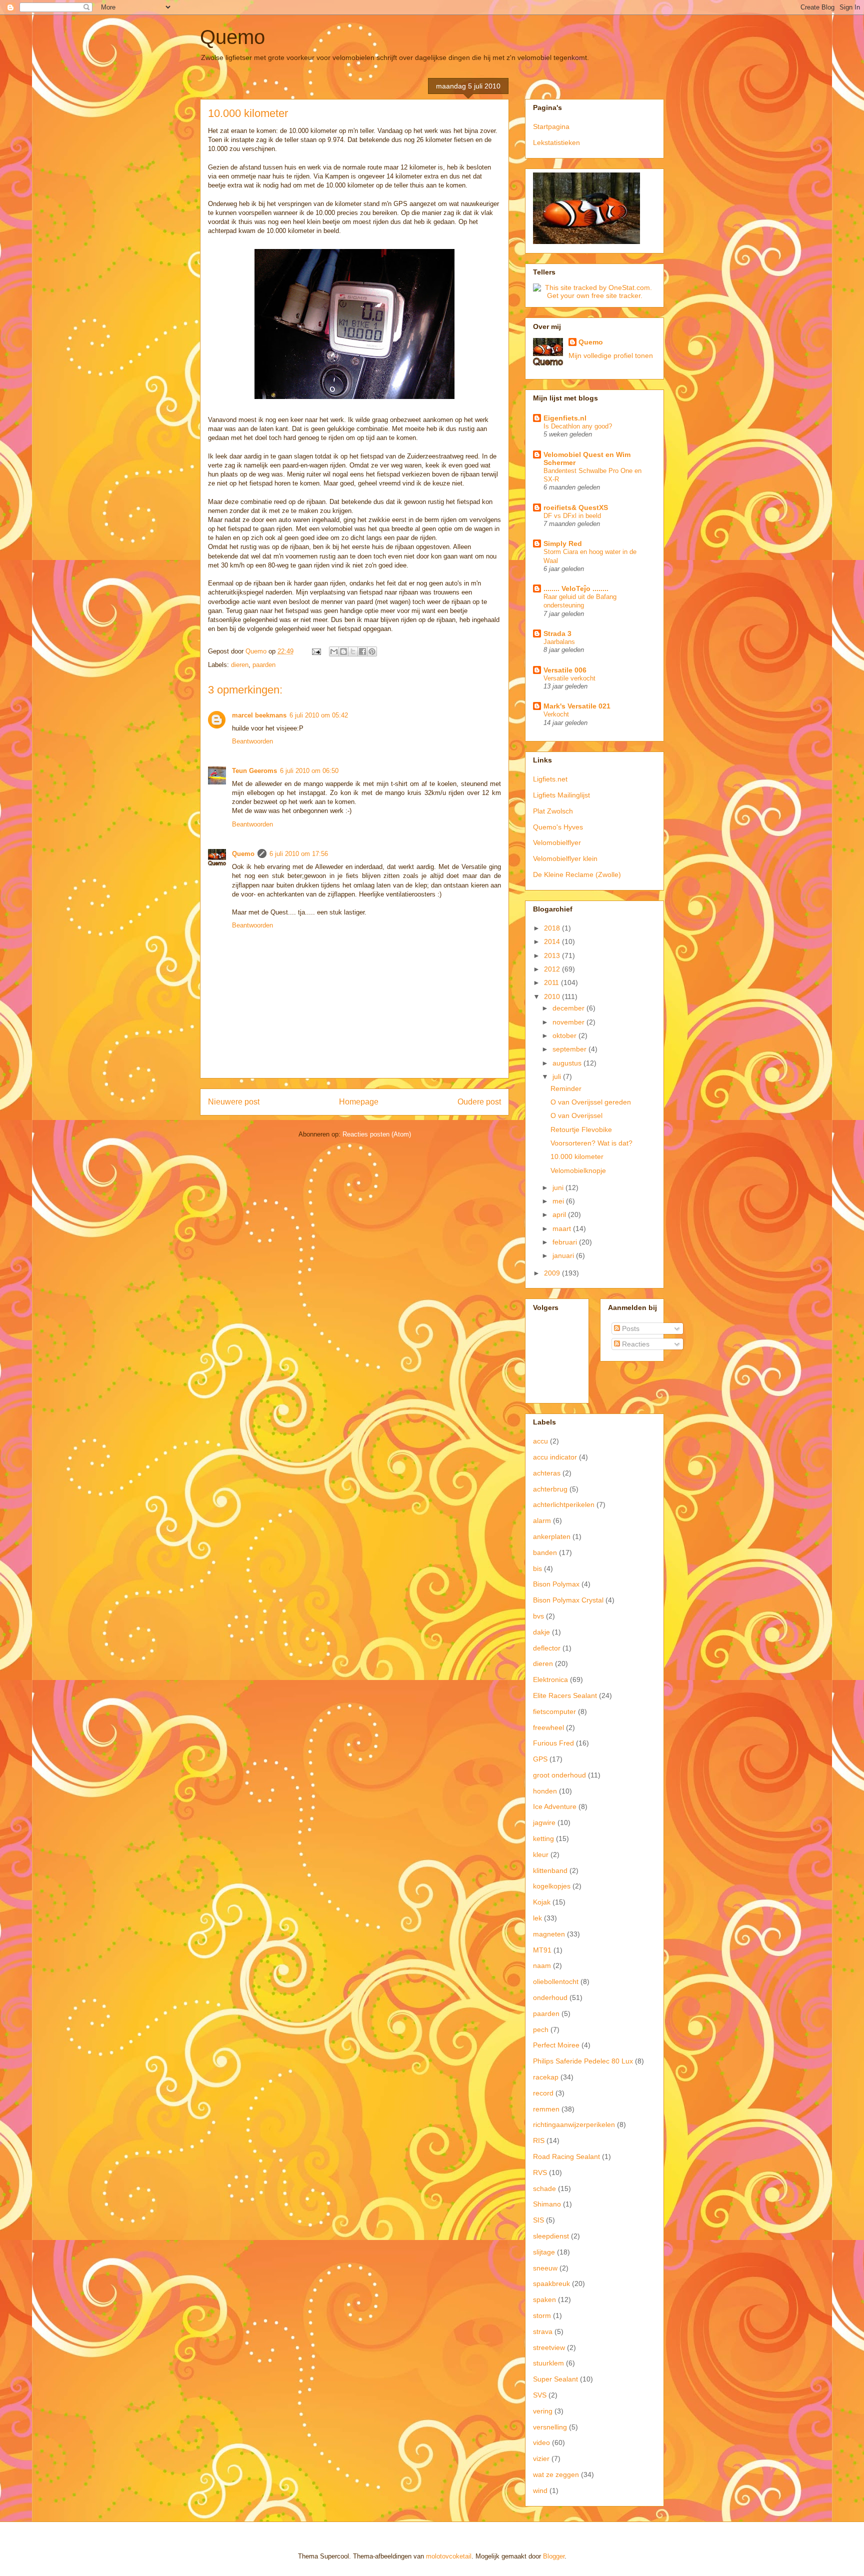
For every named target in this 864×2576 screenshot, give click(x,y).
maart (563, 1228)
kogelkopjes (552, 1886)
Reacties (635, 1344)
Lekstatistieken (556, 142)
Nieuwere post (234, 1102)
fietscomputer (554, 1711)
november (569, 1022)
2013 (553, 955)
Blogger (554, 2556)
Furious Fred (553, 1743)
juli (558, 1076)
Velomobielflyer (557, 842)
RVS (540, 2172)
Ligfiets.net (550, 779)
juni (559, 1187)
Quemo (232, 37)
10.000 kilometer (577, 1156)
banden (545, 1552)
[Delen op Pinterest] (372, 651)
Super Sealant (555, 2379)
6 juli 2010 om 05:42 (319, 715)
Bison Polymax (556, 1584)
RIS (539, 2140)
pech (541, 2029)
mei (559, 1201)
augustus (568, 1063)
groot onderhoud (559, 1775)
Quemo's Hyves (558, 827)
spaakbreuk (551, 2283)
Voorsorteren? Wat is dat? (591, 1143)
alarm (542, 1520)
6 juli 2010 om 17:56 (299, 854)
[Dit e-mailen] (334, 651)
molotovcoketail (449, 2556)
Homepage (359, 1102)
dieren (240, 665)
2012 (553, 969)
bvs (538, 1616)
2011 (552, 982)
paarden (264, 665)
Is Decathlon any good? (578, 426)
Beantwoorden (252, 741)
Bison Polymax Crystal (568, 1600)
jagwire (544, 1822)
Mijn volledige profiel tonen (611, 355)
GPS (540, 1759)
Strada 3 (557, 633)
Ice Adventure (555, 1806)
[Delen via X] (353, 651)
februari (566, 1242)
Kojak (542, 1902)
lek (537, 1918)
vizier (541, 2458)
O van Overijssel (576, 1115)
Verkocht (556, 714)
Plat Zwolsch (553, 811)
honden (545, 1791)
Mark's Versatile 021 (577, 706)
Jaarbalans (559, 642)
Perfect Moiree (556, 2045)
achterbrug (550, 1489)
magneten (549, 1934)
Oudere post (479, 1102)
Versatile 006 (565, 670)
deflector (547, 1648)
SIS (538, 2220)
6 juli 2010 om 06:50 (309, 771)
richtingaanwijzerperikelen (574, 2124)
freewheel (548, 1727)
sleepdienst (551, 2236)
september (570, 1049)
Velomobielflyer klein (565, 858)
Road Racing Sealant (566, 2156)
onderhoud (550, 1997)
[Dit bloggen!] (343, 651)
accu (540, 1441)
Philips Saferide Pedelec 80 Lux (583, 2061)
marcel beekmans (259, 715)
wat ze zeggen (556, 2474)
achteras (547, 1473)
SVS (540, 2395)
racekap (546, 2077)
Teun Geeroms (254, 771)
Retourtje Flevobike (581, 1129)
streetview (549, 2347)
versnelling (550, 2427)
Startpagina (551, 126)
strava (543, 2331)
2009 (553, 1273)
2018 (553, 928)
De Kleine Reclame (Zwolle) (577, 874)
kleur (541, 1854)
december (569, 1008)
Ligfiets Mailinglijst (561, 795)
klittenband (550, 1870)
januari (564, 1255)
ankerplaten (552, 1536)
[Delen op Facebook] (362, 651)
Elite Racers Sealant (565, 1695)
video (541, 2442)
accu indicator (555, 1457)
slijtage (544, 2252)
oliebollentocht (556, 1981)
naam (542, 1965)
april (560, 1214)
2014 (553, 941)
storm (542, 2315)
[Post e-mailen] (316, 651)
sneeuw (545, 2268)
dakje (541, 1632)
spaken (544, 2299)
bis (537, 1568)
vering (543, 2411)
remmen (546, 2109)
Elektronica (550, 1679)
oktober (565, 1035)
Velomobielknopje (578, 1170)
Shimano (547, 2204)
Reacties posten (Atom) (377, 1134)
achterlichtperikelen (564, 1504)
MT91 (542, 1950)
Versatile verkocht (569, 678)
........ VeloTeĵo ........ (576, 588)
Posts (630, 1328)
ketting (543, 1838)
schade (544, 2188)
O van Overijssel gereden (591, 1102)
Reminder (566, 1088)
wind (540, 2490)
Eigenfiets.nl (565, 418)
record (543, 2093)
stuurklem (548, 2363)
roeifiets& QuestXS (576, 507)
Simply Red (563, 543)
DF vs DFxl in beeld (572, 516)
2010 (553, 996)
